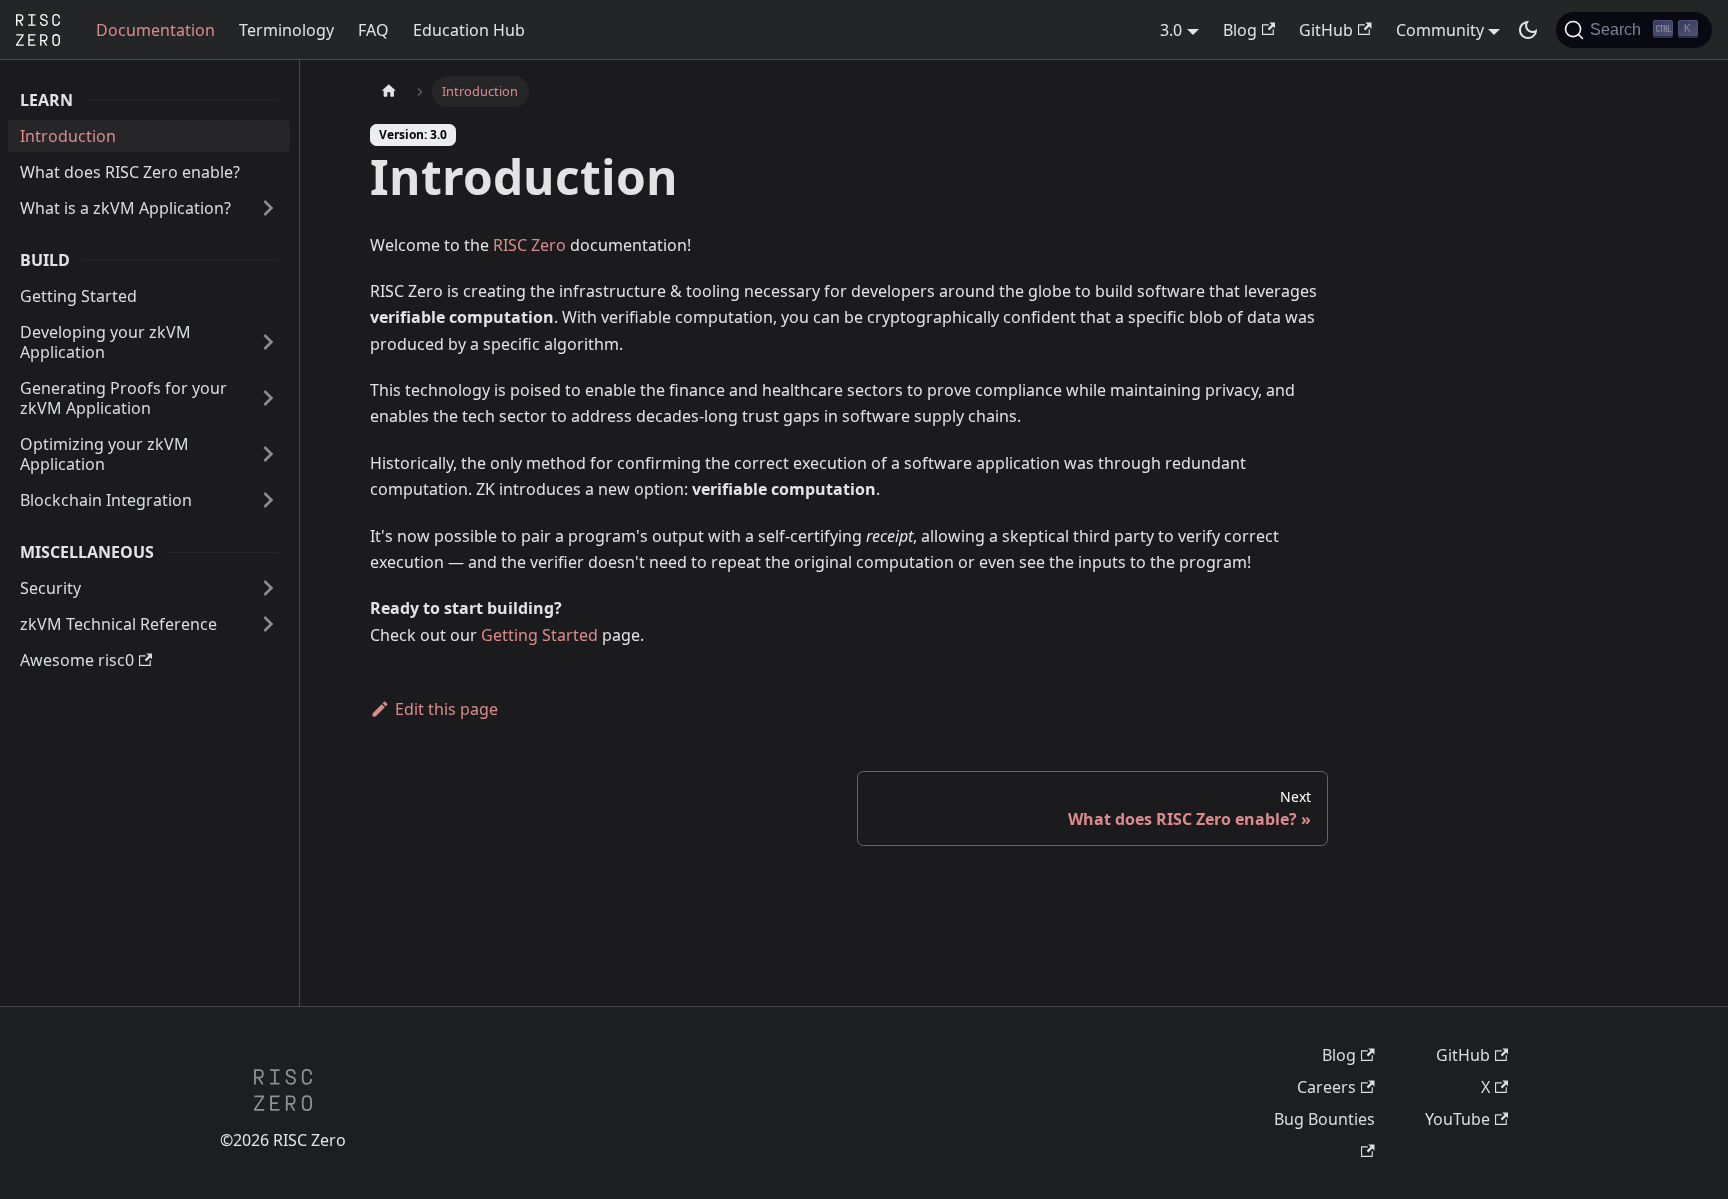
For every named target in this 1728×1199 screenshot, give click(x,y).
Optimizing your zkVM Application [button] (104, 454)
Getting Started (78, 296)
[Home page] (389, 91)
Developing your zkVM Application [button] (105, 342)
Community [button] (1440, 30)
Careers (1326, 1087)
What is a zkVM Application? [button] (125, 208)
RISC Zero (529, 245)
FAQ (373, 30)
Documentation (155, 30)
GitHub (1326, 30)
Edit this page (446, 709)
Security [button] (50, 588)
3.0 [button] (1171, 30)
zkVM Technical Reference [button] (118, 624)
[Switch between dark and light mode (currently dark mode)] (1528, 30)
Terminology (286, 30)
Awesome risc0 (77, 660)
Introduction (68, 136)
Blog (1240, 30)
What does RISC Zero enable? (130, 172)
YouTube (1457, 1119)
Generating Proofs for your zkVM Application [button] (123, 398)
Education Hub (469, 30)
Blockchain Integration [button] (106, 500)
